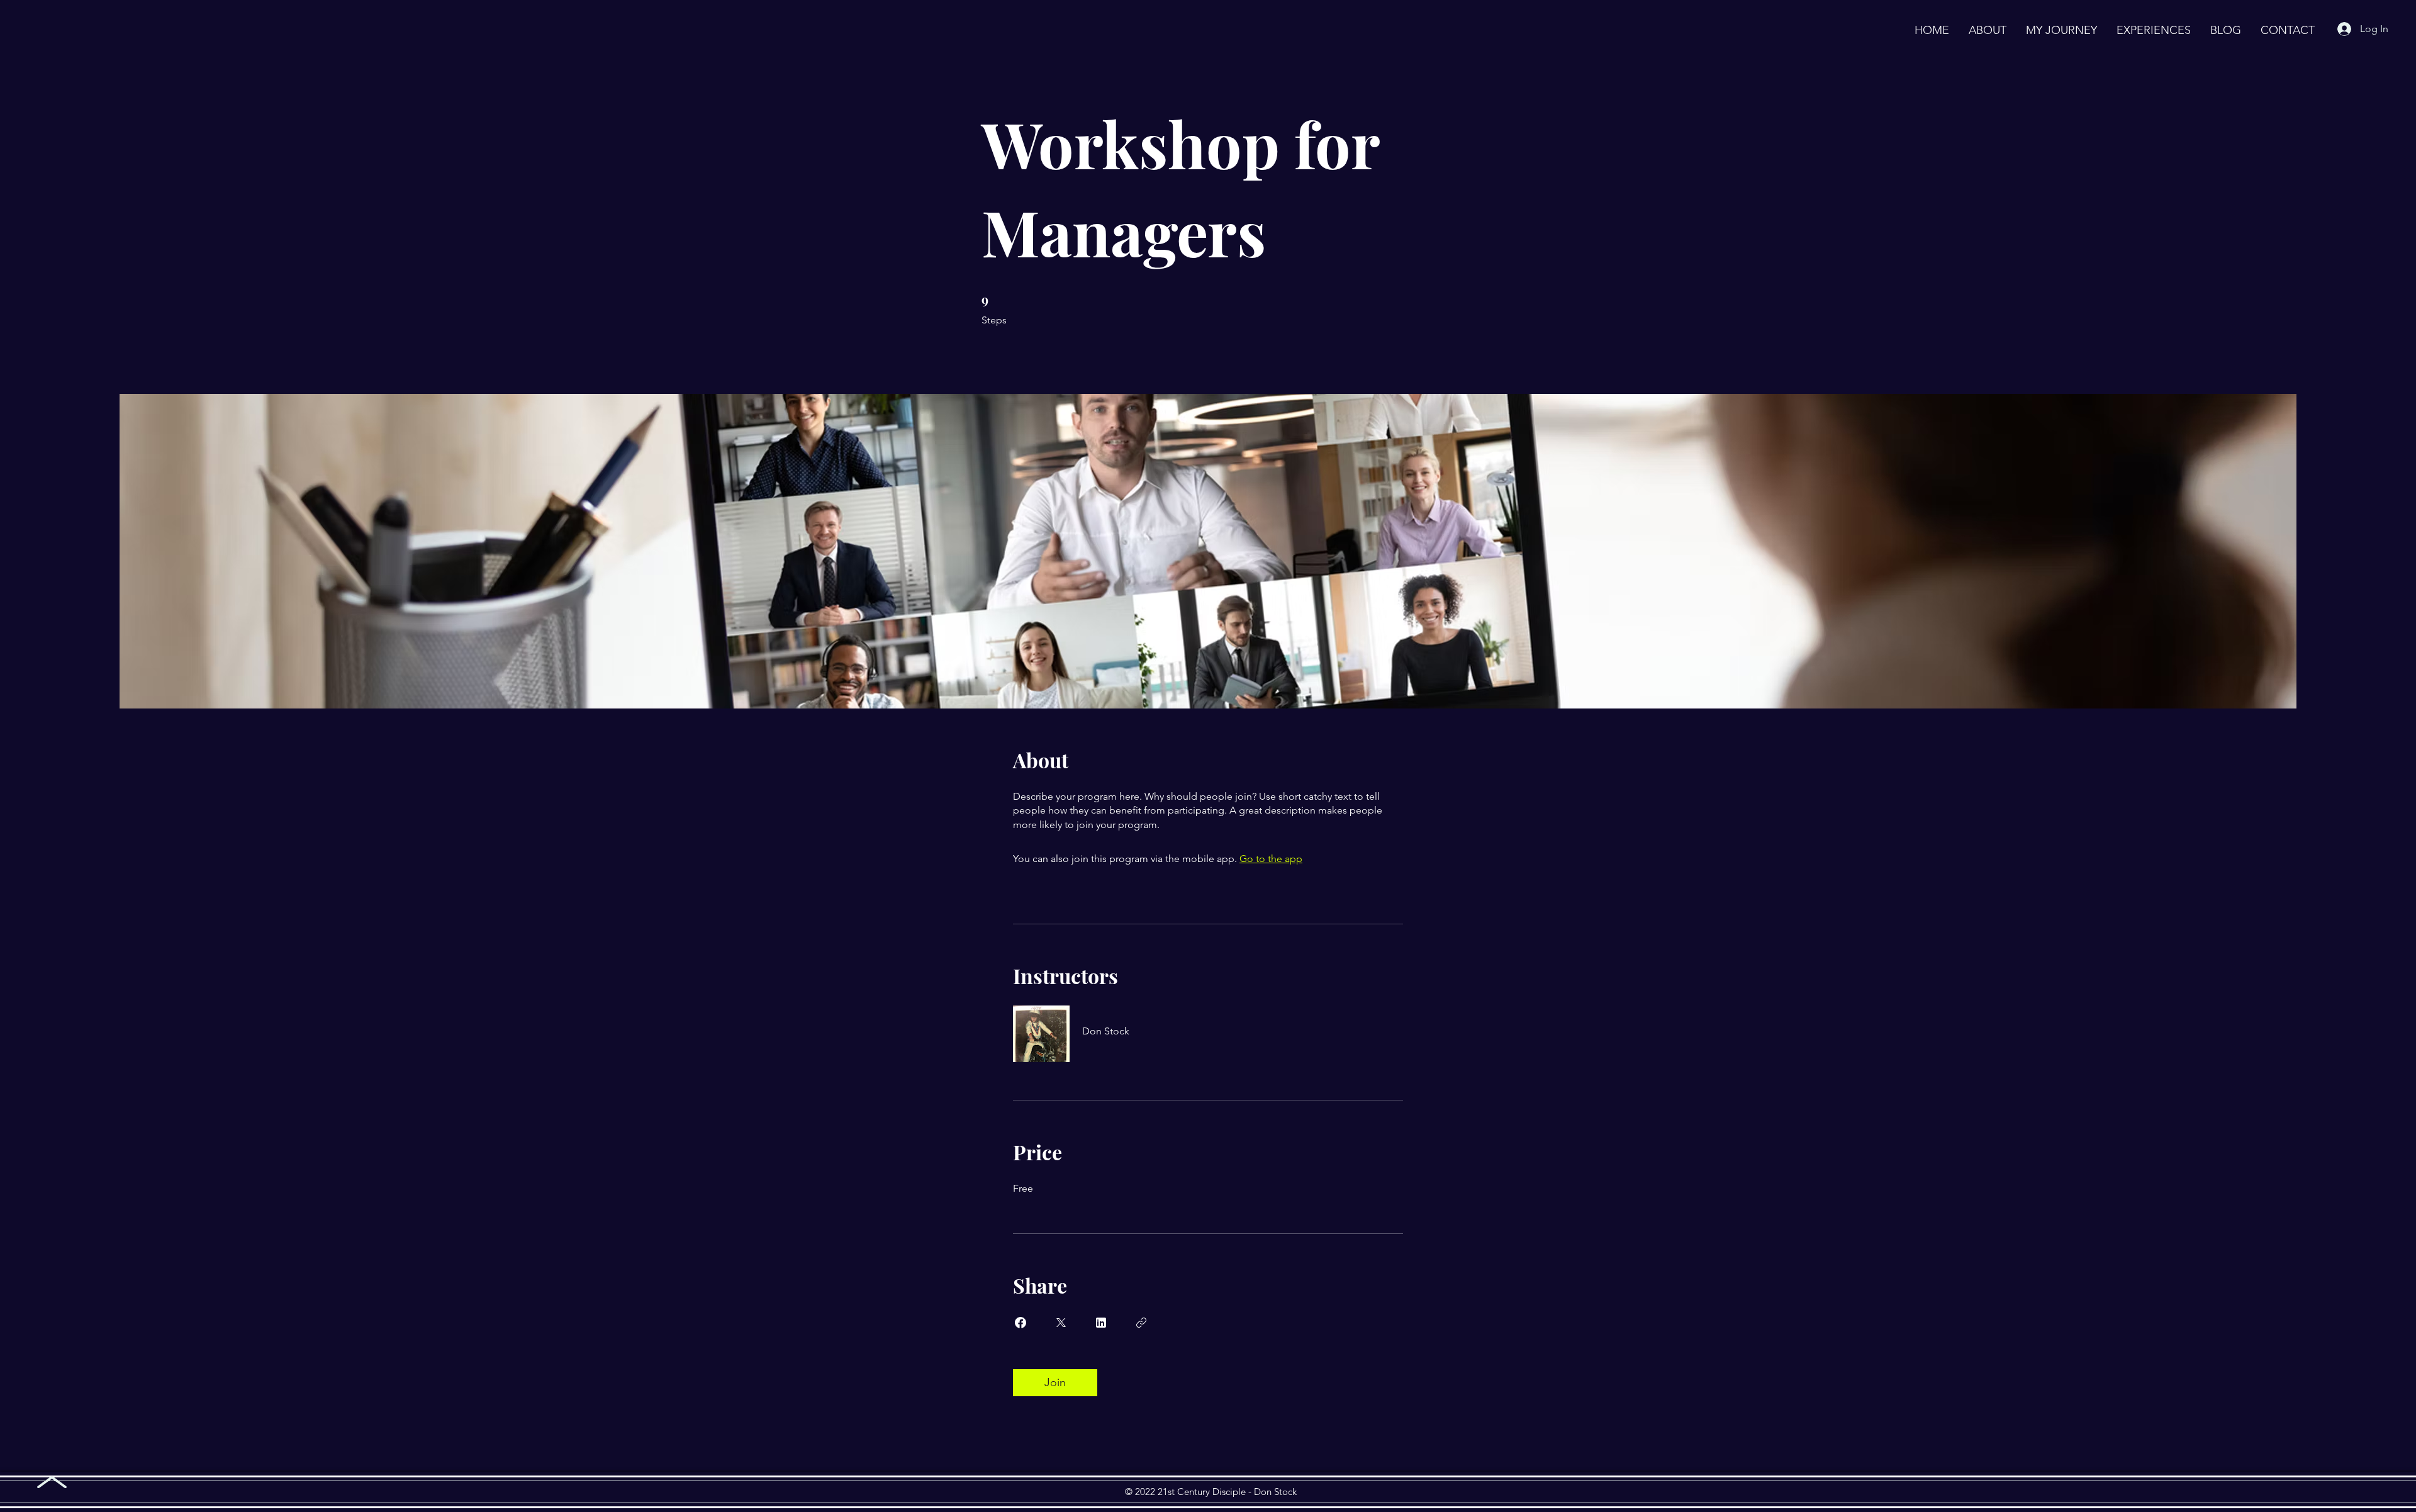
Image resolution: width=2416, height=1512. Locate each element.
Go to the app (1271, 859)
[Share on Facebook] (1021, 1323)
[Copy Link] (1141, 1323)
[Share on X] (1061, 1323)
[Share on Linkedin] (1101, 1323)
